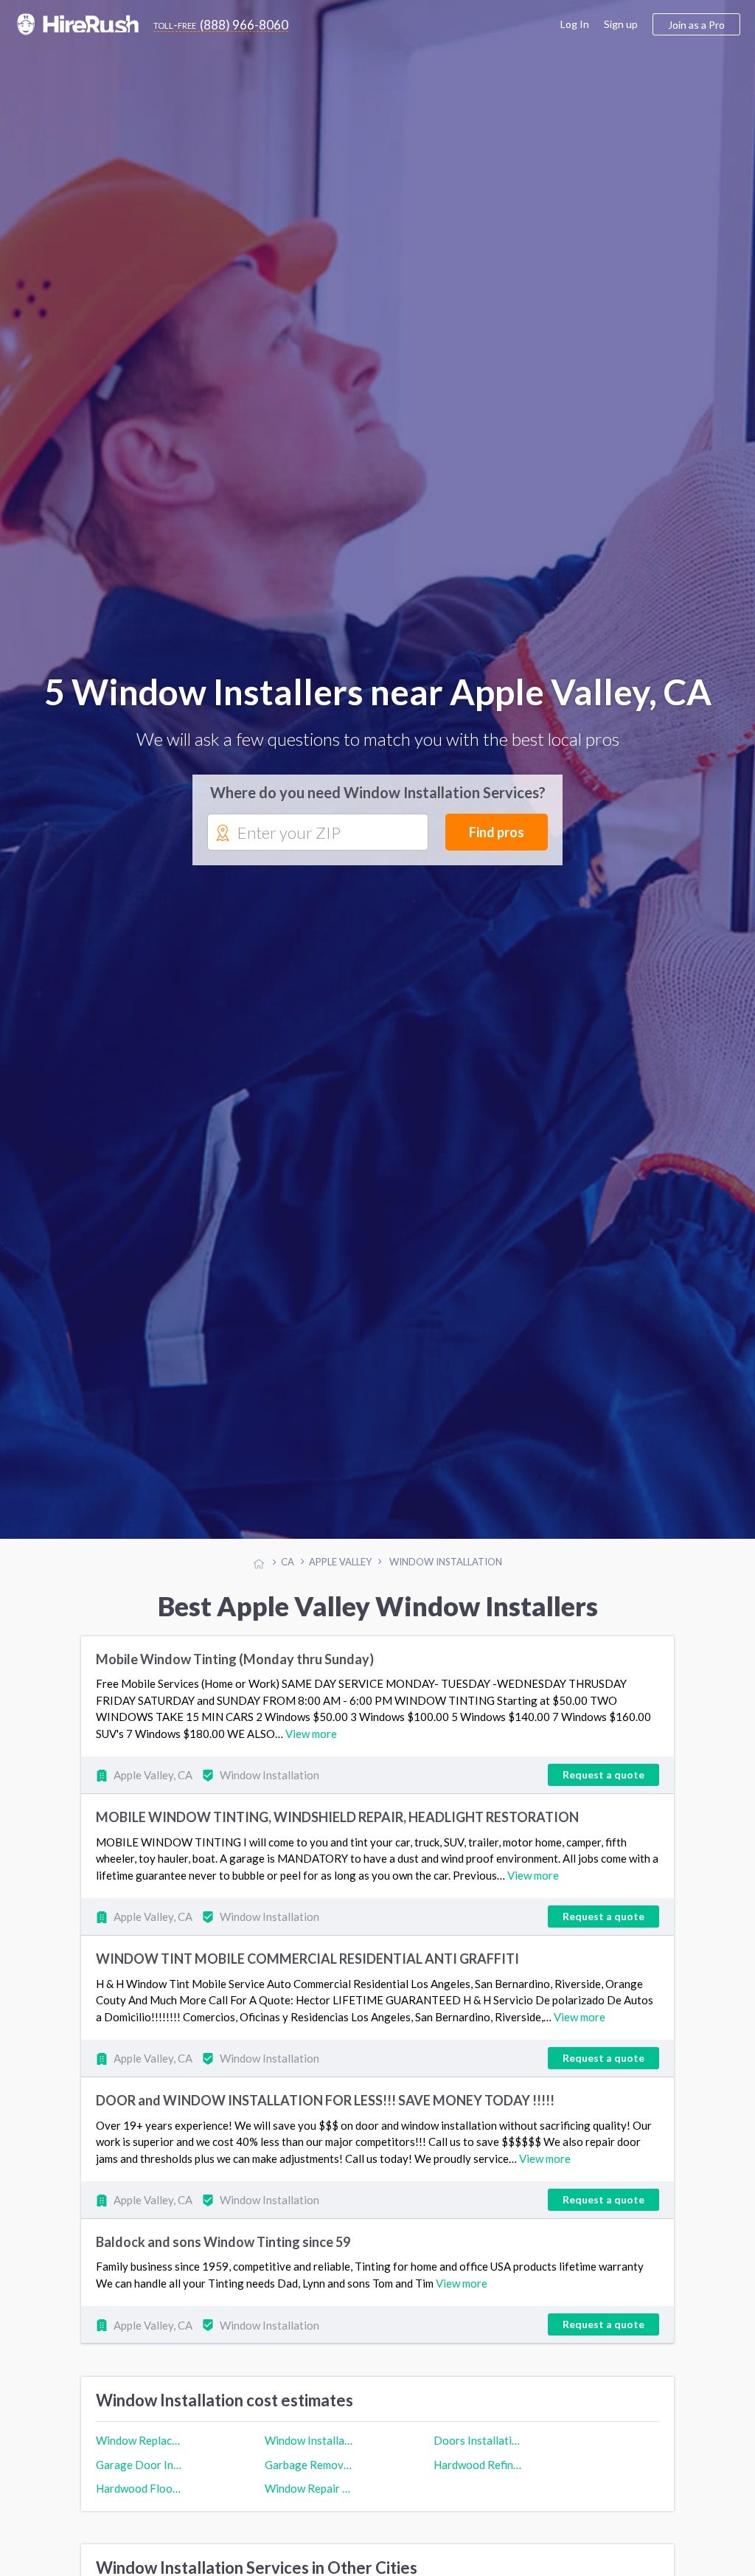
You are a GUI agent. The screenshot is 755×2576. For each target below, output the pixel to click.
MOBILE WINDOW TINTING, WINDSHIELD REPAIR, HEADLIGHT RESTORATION (337, 1824)
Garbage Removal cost (309, 2471)
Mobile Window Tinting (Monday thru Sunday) (235, 1666)
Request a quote (603, 1782)
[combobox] (318, 837)
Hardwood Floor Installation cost (140, 2495)
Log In (575, 24)
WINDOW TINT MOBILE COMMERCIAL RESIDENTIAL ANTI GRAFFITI (307, 1966)
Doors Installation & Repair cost (478, 2448)
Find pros (497, 836)
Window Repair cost (309, 2495)
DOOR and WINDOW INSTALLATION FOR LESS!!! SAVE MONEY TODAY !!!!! (325, 2108)
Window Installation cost (309, 2448)
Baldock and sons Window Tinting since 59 (223, 2249)
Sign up (621, 24)
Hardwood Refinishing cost (478, 2471)
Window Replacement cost (140, 2448)
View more (311, 1741)
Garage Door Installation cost (140, 2471)
